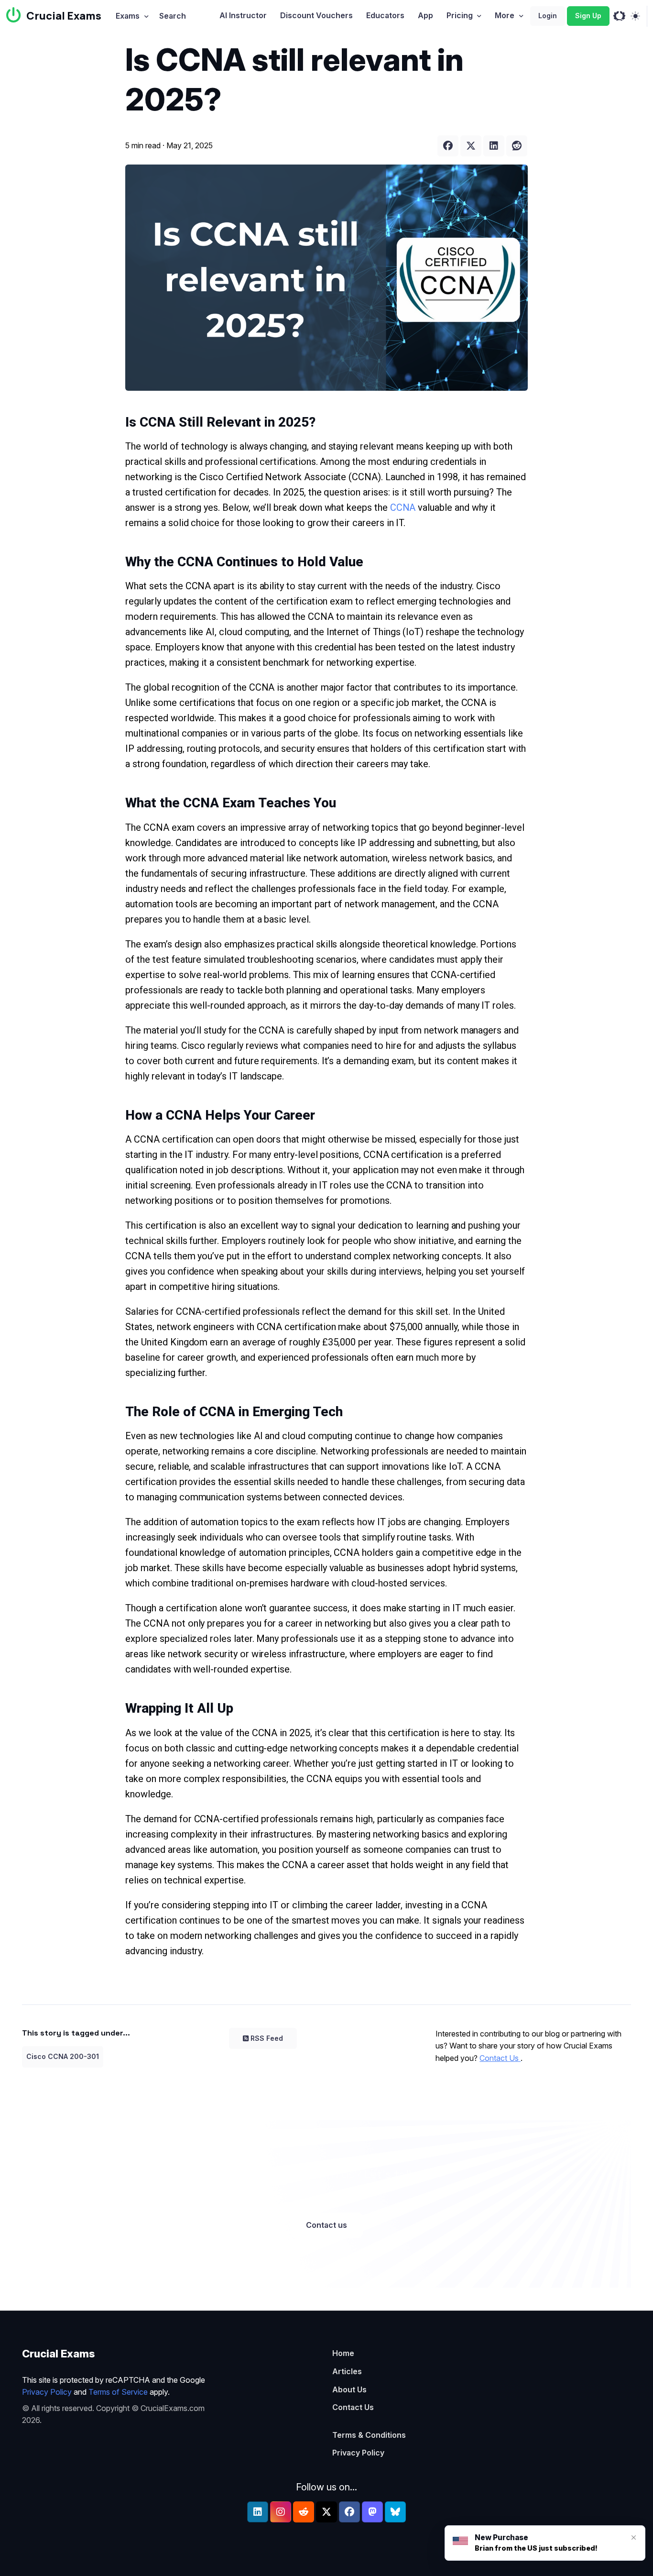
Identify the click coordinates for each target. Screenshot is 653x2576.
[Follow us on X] (326, 2512)
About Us (349, 2389)
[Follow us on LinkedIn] (258, 2512)
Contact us (326, 2225)
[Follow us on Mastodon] (372, 2512)
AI (243, 15)
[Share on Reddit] (517, 146)
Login (548, 16)
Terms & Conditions (369, 2435)
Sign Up (588, 16)
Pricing (460, 15)
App (425, 15)
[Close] (634, 2537)
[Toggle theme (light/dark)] (635, 16)
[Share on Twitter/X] (471, 146)
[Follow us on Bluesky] (395, 2512)
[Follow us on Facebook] (349, 2512)
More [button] (505, 15)
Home (343, 2353)
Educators (385, 15)
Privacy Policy (47, 2392)
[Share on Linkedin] (494, 146)
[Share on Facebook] (448, 146)
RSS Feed (267, 2038)
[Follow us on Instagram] (281, 2512)
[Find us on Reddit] (304, 2512)
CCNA (404, 507)
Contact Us (500, 2058)
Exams (128, 16)
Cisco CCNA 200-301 (63, 2056)
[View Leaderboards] (619, 16)
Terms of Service (118, 2392)
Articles (347, 2371)
